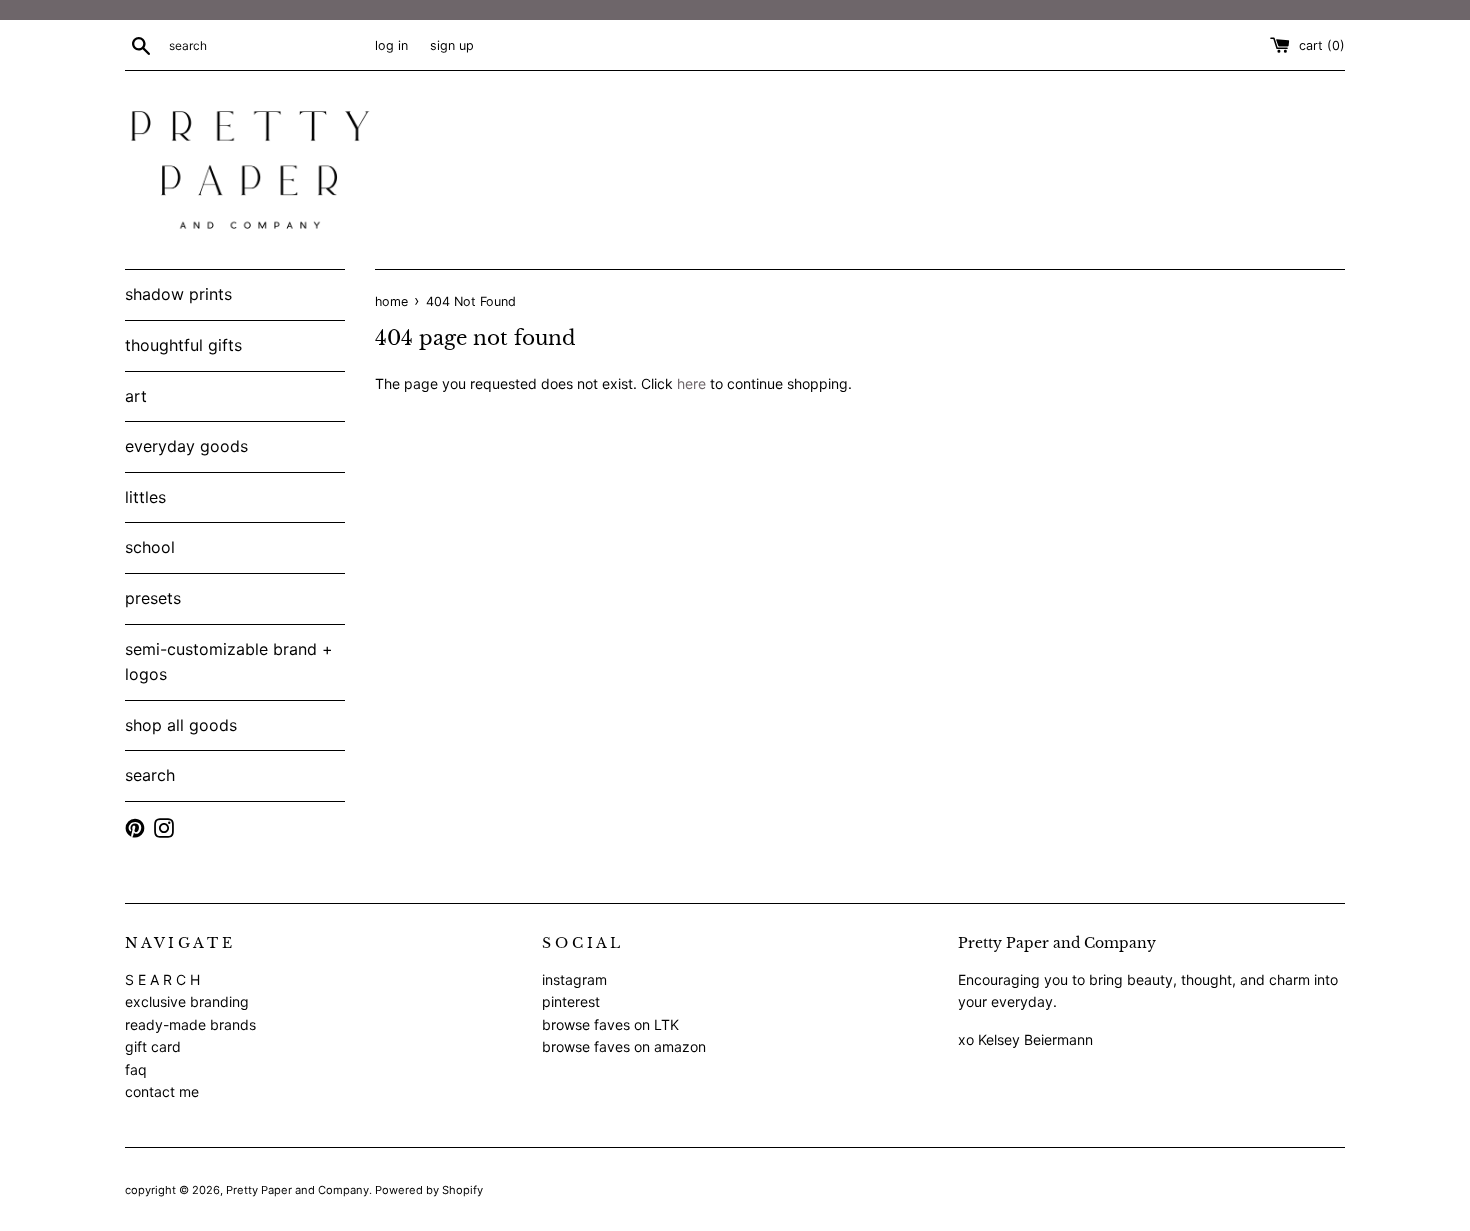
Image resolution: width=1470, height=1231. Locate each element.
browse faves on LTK (610, 1024)
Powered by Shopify (429, 1190)
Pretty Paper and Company (297, 1190)
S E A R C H (162, 979)
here (691, 383)
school (150, 547)
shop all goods (181, 725)
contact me (162, 1091)
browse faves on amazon (624, 1046)
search (150, 775)
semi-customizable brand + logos (229, 662)
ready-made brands (190, 1024)
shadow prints (178, 294)
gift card (153, 1046)
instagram (574, 979)
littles (145, 497)
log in (391, 45)
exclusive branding (187, 1001)
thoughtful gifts (183, 345)
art (136, 396)
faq (136, 1069)
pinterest (571, 1001)
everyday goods (186, 446)
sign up (452, 45)
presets (153, 598)
